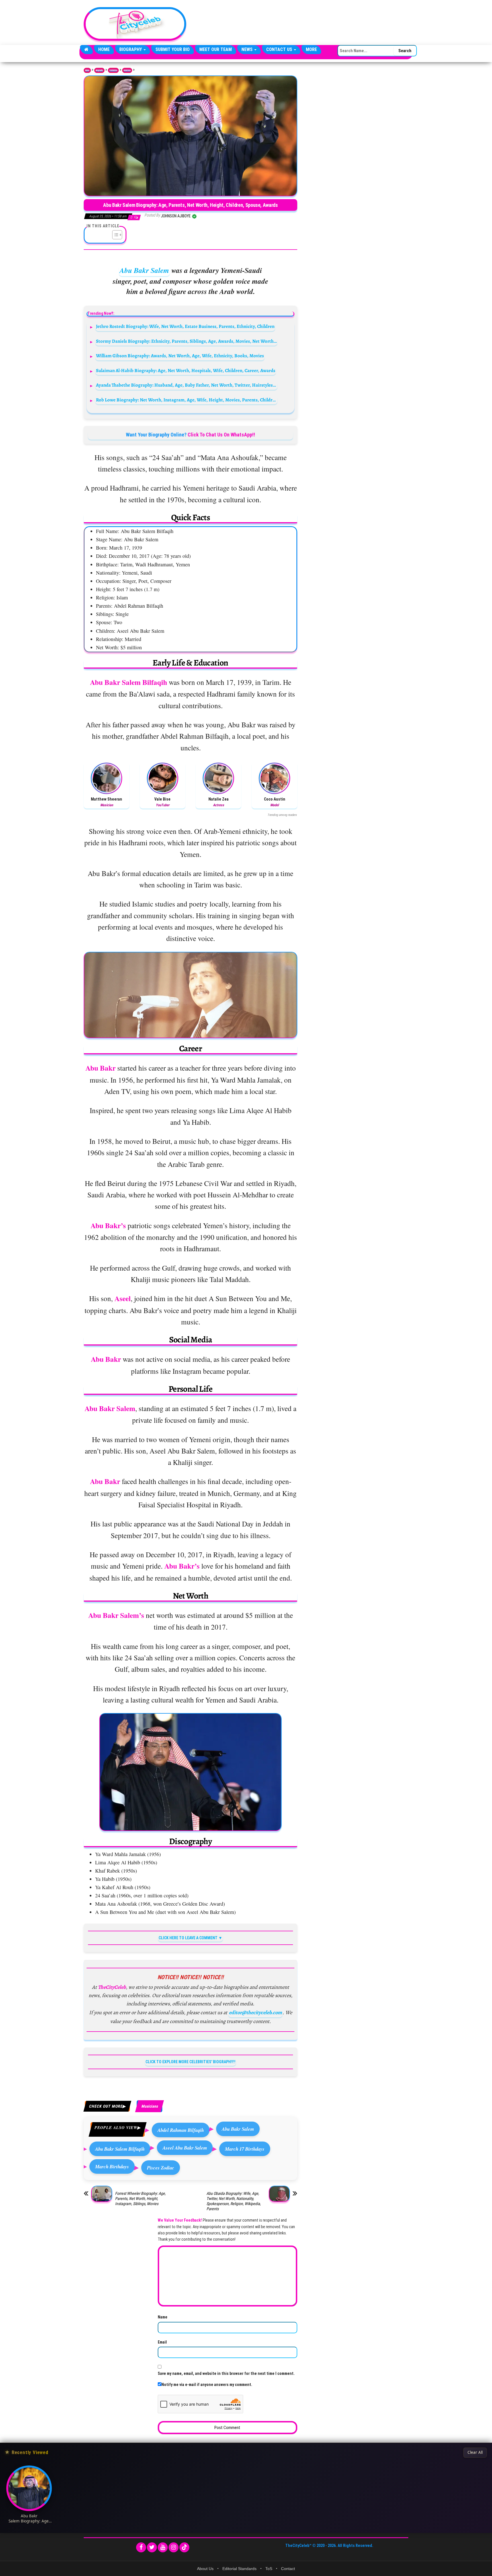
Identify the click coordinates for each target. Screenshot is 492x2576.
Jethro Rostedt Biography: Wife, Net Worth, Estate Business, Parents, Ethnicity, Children (185, 326)
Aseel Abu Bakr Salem (185, 2148)
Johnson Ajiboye (176, 216)
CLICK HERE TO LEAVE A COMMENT (188, 1938)
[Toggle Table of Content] (114, 235)
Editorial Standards (239, 2569)
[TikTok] (184, 2547)
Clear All (475, 2452)
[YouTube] (163, 2547)
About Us (205, 2569)
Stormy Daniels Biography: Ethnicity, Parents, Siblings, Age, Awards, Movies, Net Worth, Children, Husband (187, 341)
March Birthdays (112, 2166)
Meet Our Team (216, 49)
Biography (131, 49)
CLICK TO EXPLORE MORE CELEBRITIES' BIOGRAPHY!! (190, 2062)
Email (162, 2342)
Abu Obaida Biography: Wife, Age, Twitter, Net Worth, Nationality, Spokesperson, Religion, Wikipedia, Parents (234, 2201)
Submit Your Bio (173, 49)
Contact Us (280, 49)
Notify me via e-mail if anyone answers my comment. (207, 2385)
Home (104, 49)
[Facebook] (141, 2547)
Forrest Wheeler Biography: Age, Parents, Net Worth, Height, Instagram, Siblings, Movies (140, 2199)
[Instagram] (174, 2547)
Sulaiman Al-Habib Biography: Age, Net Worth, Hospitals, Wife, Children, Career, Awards (186, 371)
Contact (288, 2569)
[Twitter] (152, 2547)
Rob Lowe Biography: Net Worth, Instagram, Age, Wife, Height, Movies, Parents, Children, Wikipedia (187, 400)
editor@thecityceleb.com (255, 2012)
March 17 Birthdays (245, 2149)
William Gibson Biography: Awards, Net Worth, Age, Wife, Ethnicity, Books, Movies (180, 356)
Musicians (127, 70)
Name (163, 2317)
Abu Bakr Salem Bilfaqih (120, 2149)
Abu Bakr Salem (144, 270)
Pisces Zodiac (161, 2168)
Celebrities (113, 70)
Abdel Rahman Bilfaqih (181, 2130)
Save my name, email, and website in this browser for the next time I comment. (226, 2373)
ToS (269, 2569)
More (311, 49)
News (248, 49)
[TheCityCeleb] (86, 50)
